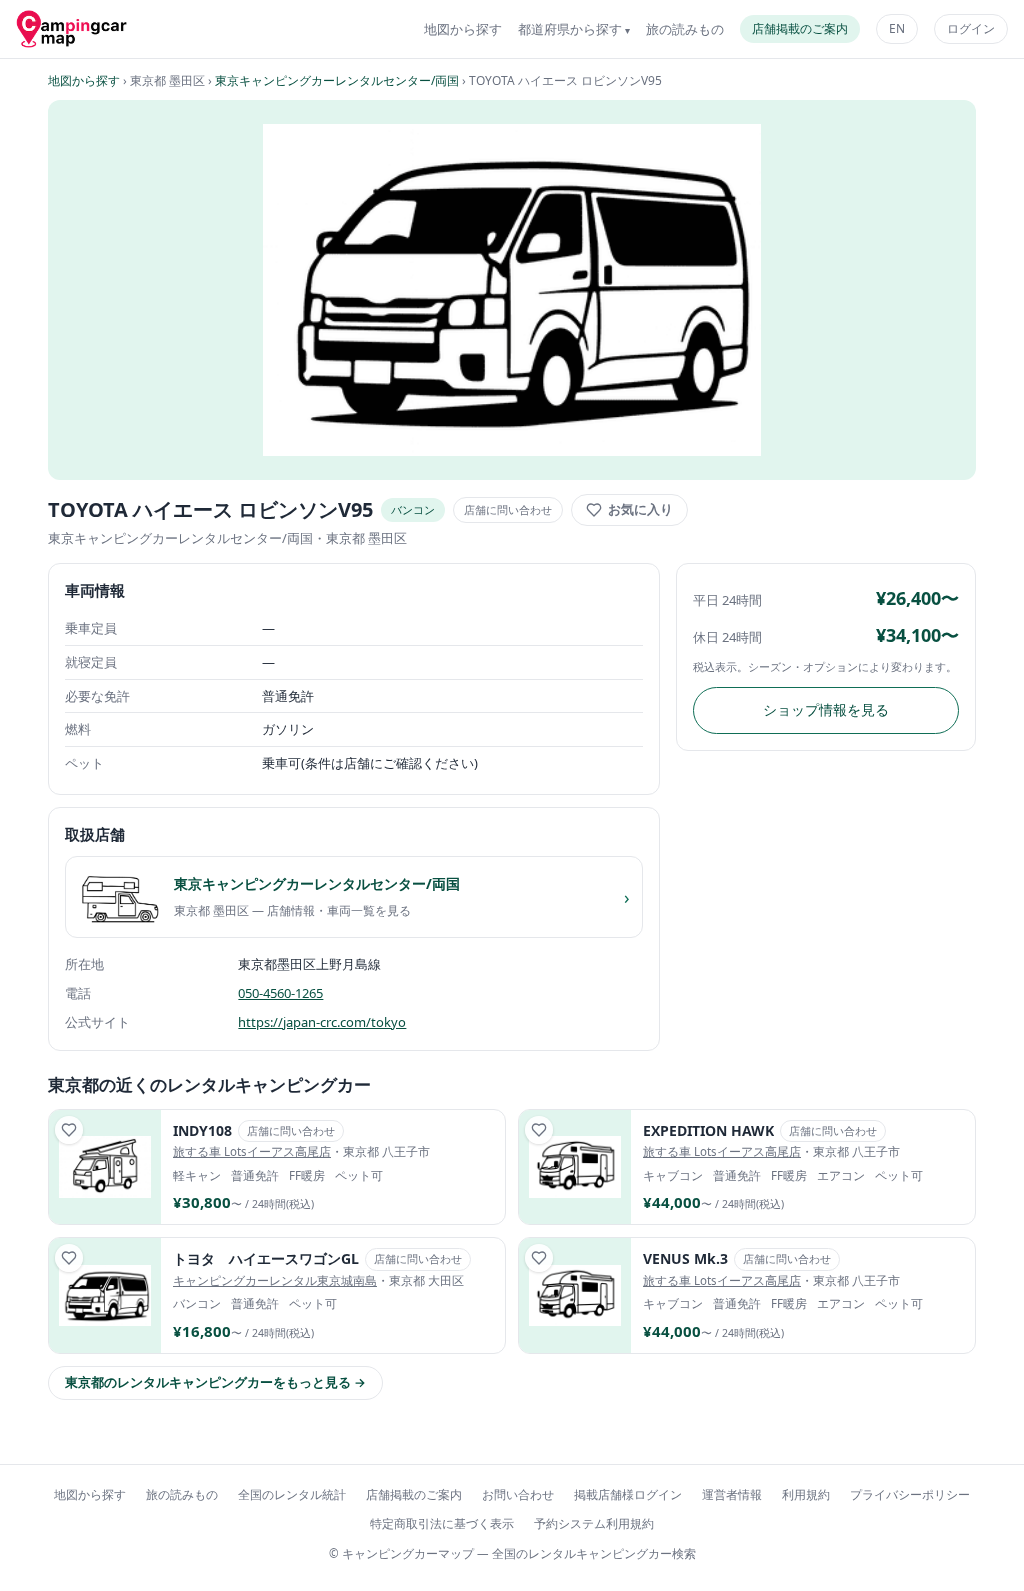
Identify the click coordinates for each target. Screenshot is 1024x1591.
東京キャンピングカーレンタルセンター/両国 (337, 80)
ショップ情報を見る (826, 709)
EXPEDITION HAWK (708, 1130)
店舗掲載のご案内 (800, 28)
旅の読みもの (685, 29)
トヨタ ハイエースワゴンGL (266, 1258)
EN (897, 28)
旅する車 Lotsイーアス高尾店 (252, 1151)
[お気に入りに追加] (69, 1130)
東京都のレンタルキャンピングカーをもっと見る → (215, 1382)
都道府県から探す (570, 29)
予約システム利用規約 (594, 1523)
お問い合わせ (518, 1494)
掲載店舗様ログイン (628, 1494)
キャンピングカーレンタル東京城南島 (275, 1280)
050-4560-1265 (280, 993)
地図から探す (463, 29)
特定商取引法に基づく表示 (442, 1523)
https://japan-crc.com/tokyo (322, 1022)
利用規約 (806, 1494)
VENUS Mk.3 (685, 1258)
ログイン (971, 28)
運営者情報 (732, 1494)
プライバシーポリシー (910, 1494)
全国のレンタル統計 (292, 1494)
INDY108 (202, 1130)
